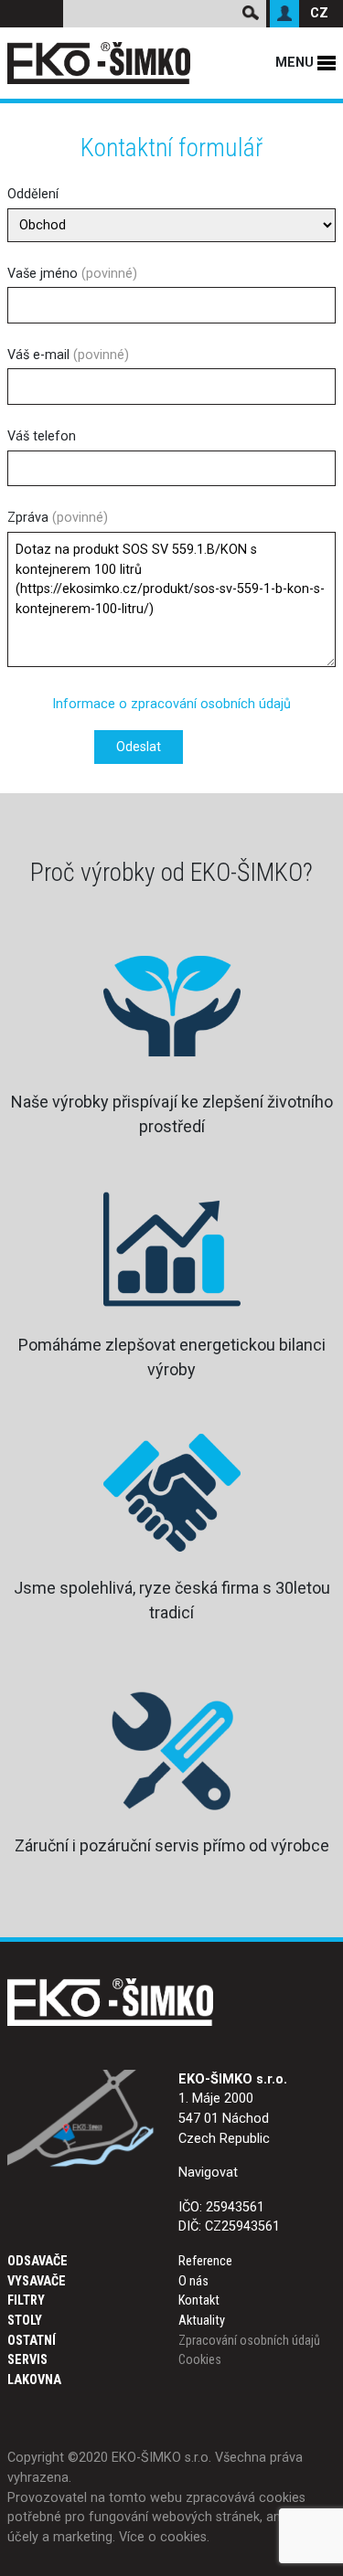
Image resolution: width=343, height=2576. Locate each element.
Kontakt (199, 2300)
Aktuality (202, 2321)
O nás (193, 2281)
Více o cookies (163, 2537)
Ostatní (32, 2341)
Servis (27, 2360)
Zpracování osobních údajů (249, 2341)
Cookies (200, 2360)
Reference (205, 2261)
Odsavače (38, 2261)
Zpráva (58, 518)
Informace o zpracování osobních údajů (171, 704)
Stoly (25, 2321)
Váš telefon (42, 436)
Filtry (26, 2300)
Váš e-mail (68, 355)
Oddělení (33, 194)
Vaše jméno (72, 274)
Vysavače (37, 2281)
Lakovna (34, 2380)
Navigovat (208, 2173)
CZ (319, 13)
